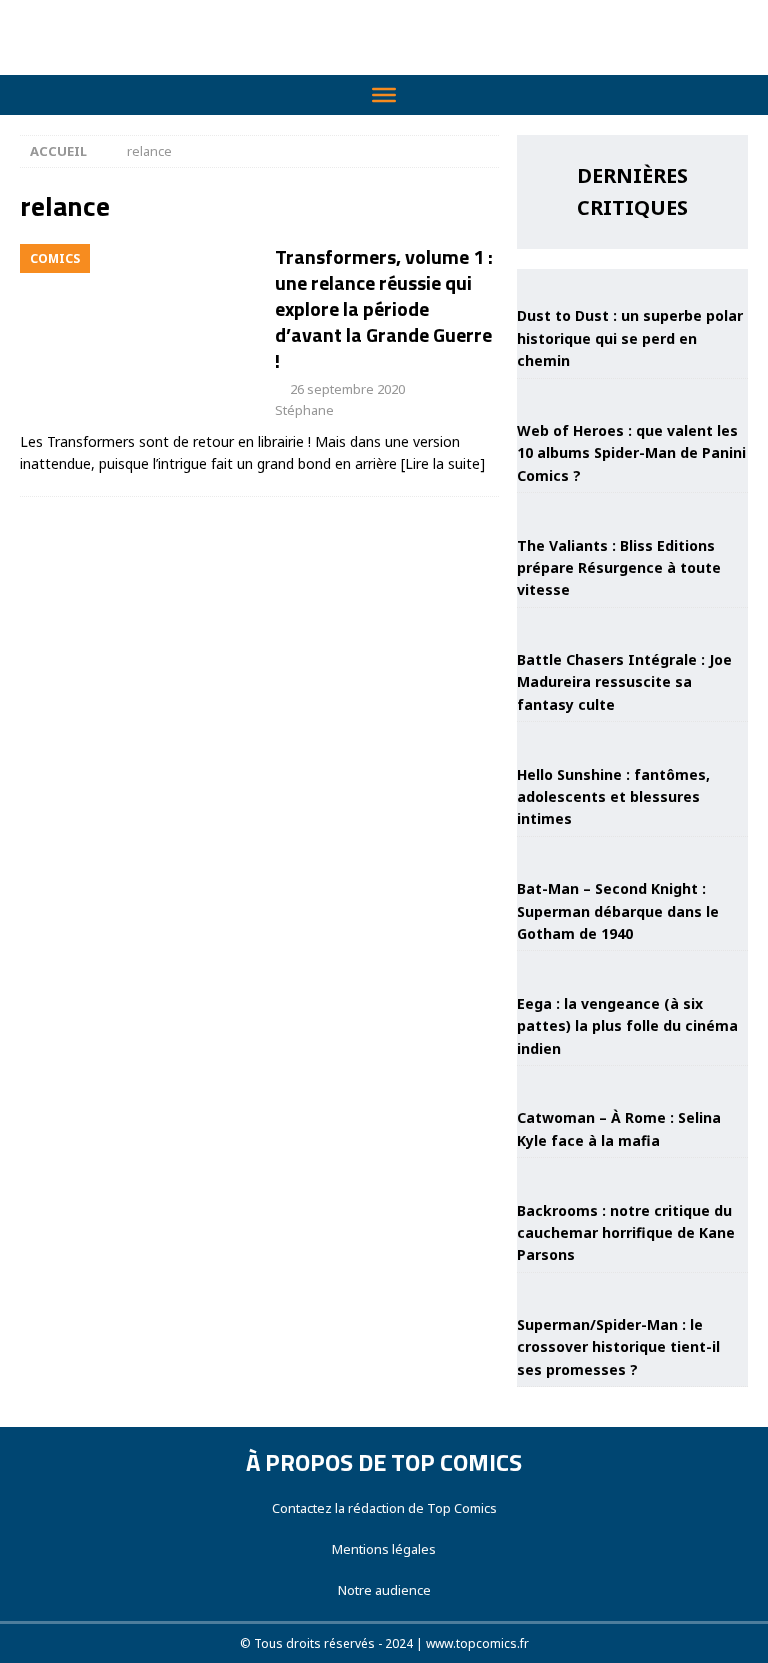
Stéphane (304, 410)
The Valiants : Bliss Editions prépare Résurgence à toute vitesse (619, 568)
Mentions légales (384, 1549)
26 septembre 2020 (347, 389)
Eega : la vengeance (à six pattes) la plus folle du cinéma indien (627, 1026)
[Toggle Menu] (384, 95)
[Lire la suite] (443, 463)
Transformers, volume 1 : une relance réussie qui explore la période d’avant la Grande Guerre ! (384, 308)
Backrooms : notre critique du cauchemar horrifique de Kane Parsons (626, 1233)
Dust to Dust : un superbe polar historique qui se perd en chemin (630, 338)
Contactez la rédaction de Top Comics (384, 1508)
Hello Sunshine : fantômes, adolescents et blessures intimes (613, 797)
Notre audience (384, 1590)
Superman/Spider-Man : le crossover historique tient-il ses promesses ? (618, 1347)
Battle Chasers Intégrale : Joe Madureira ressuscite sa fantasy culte (624, 682)
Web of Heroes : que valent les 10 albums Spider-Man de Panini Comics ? (631, 453)
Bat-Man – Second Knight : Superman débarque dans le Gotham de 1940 (618, 911)
